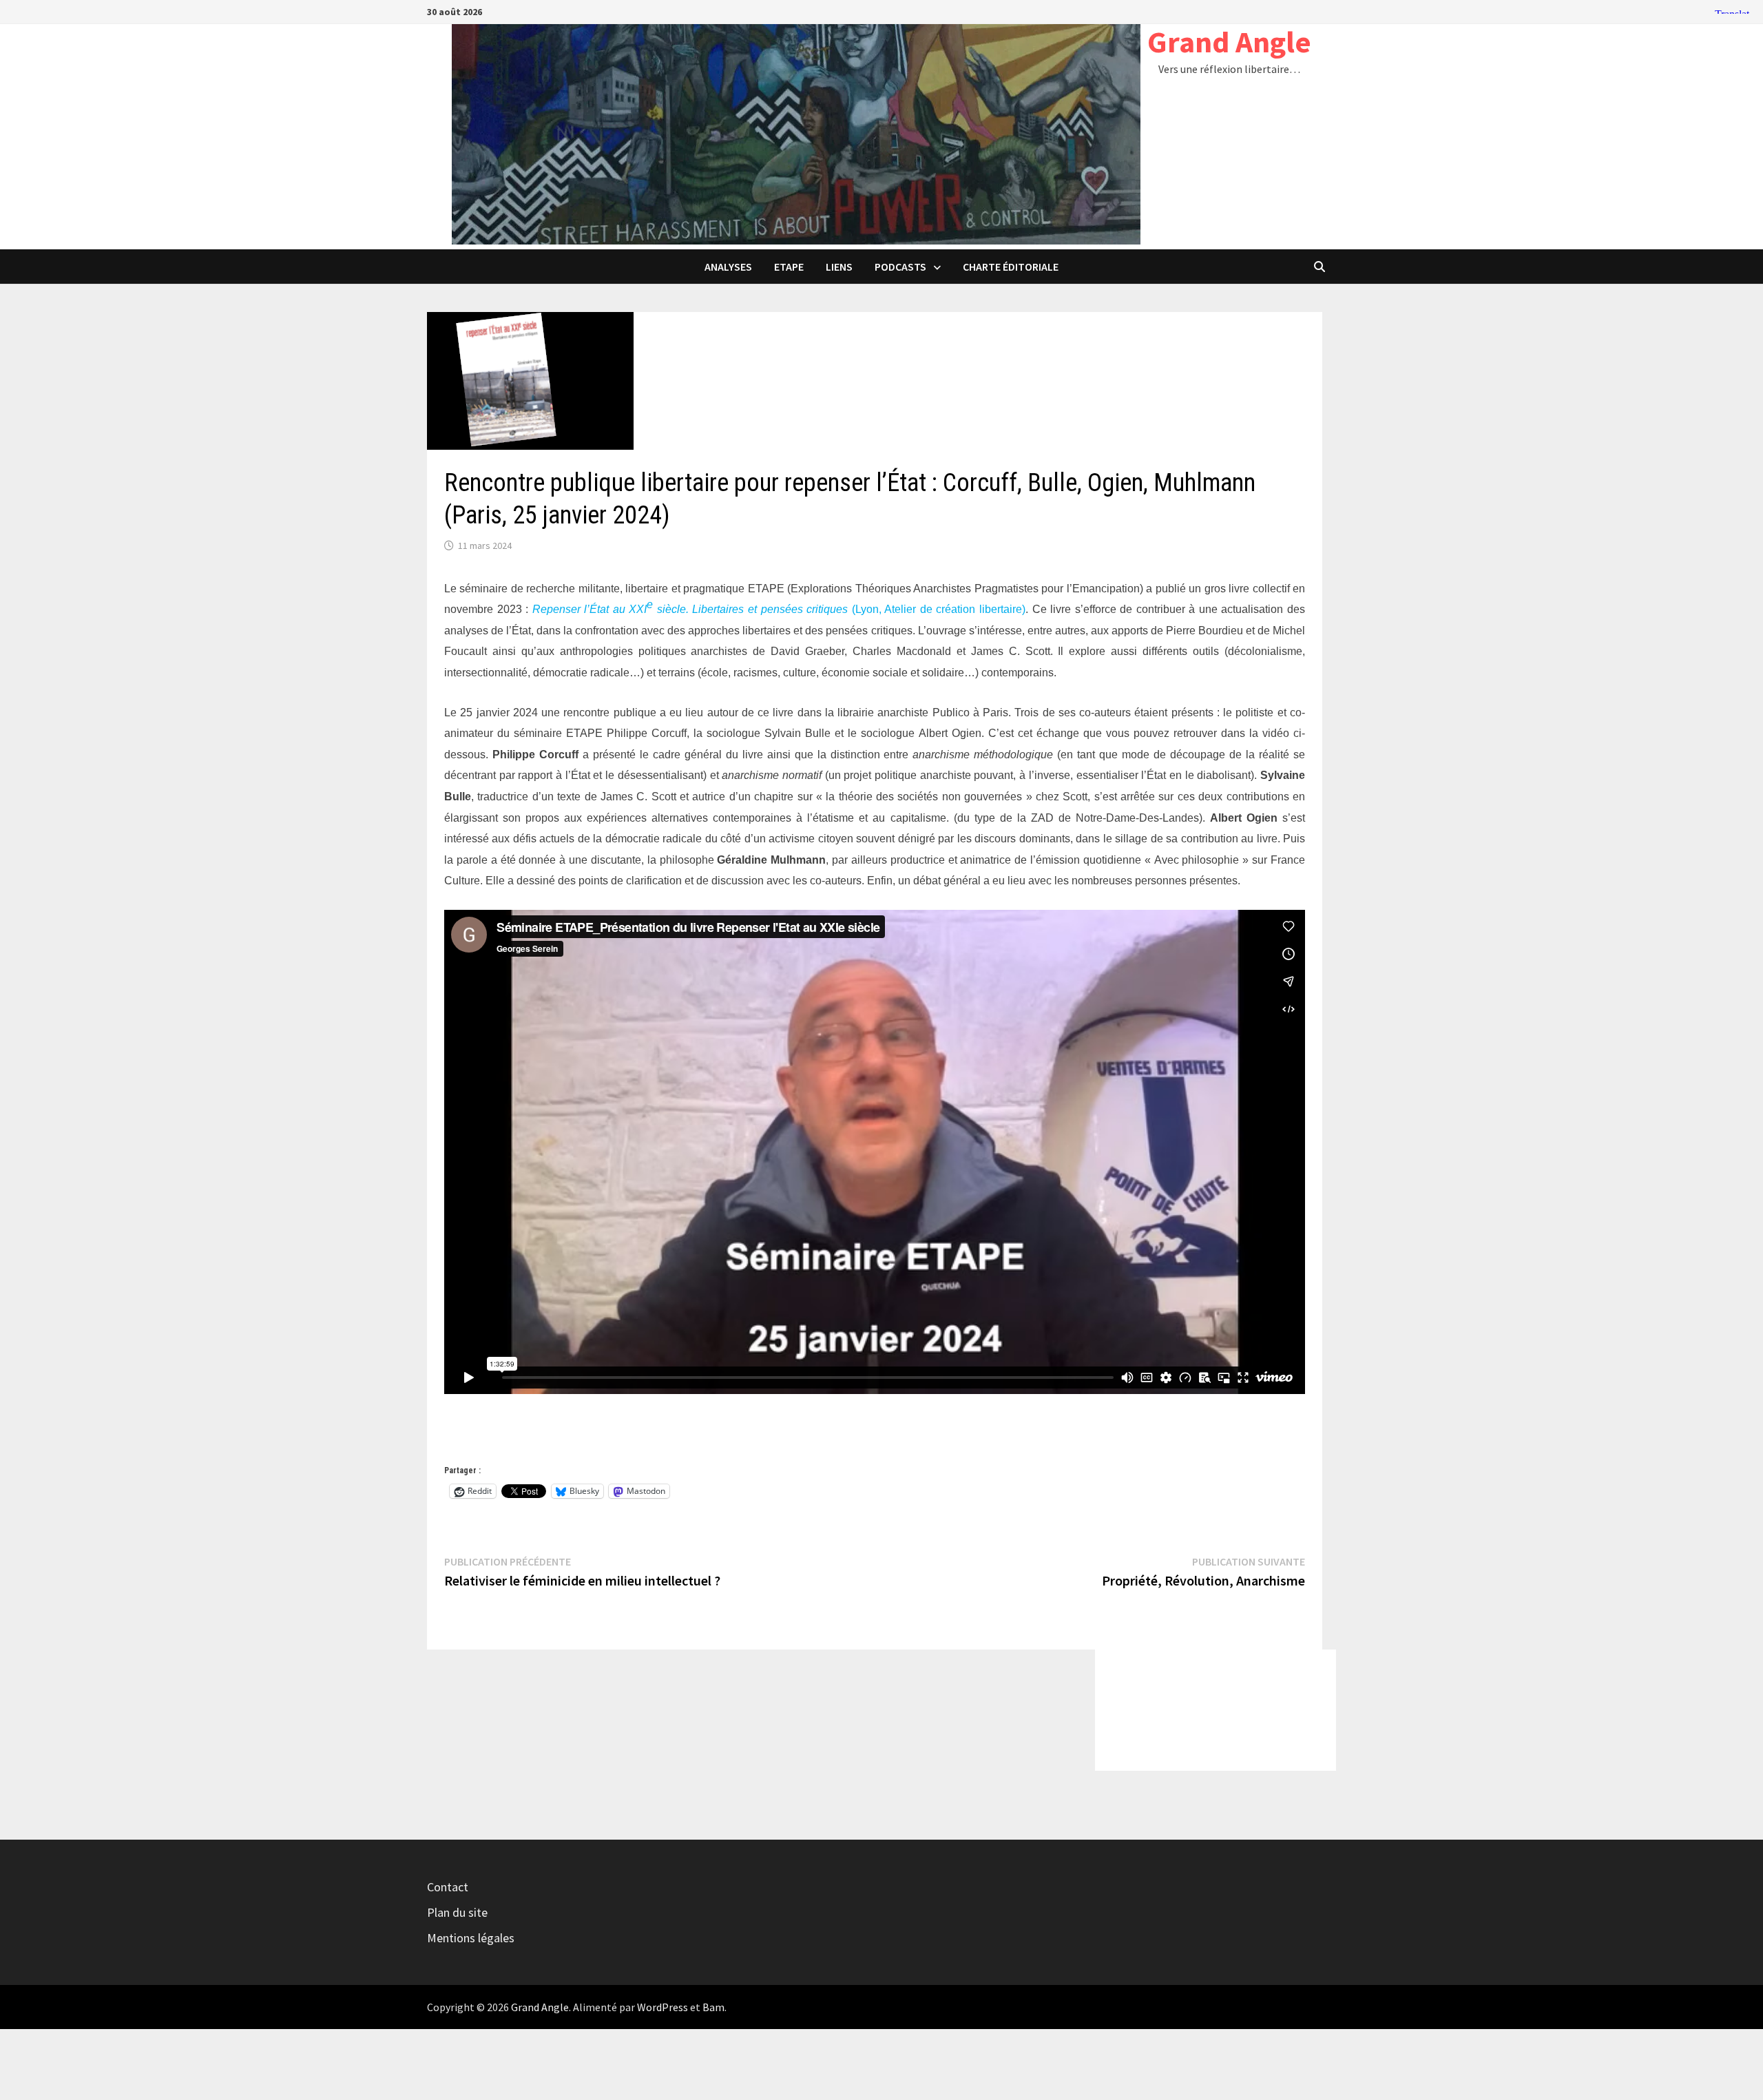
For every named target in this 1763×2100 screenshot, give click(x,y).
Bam (713, 2007)
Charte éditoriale (1011, 267)
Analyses (728, 267)
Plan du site (457, 1912)
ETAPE (789, 267)
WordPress (663, 2007)
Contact (448, 1887)
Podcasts (900, 267)
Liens (839, 267)
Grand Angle (1229, 42)
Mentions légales (471, 1938)
